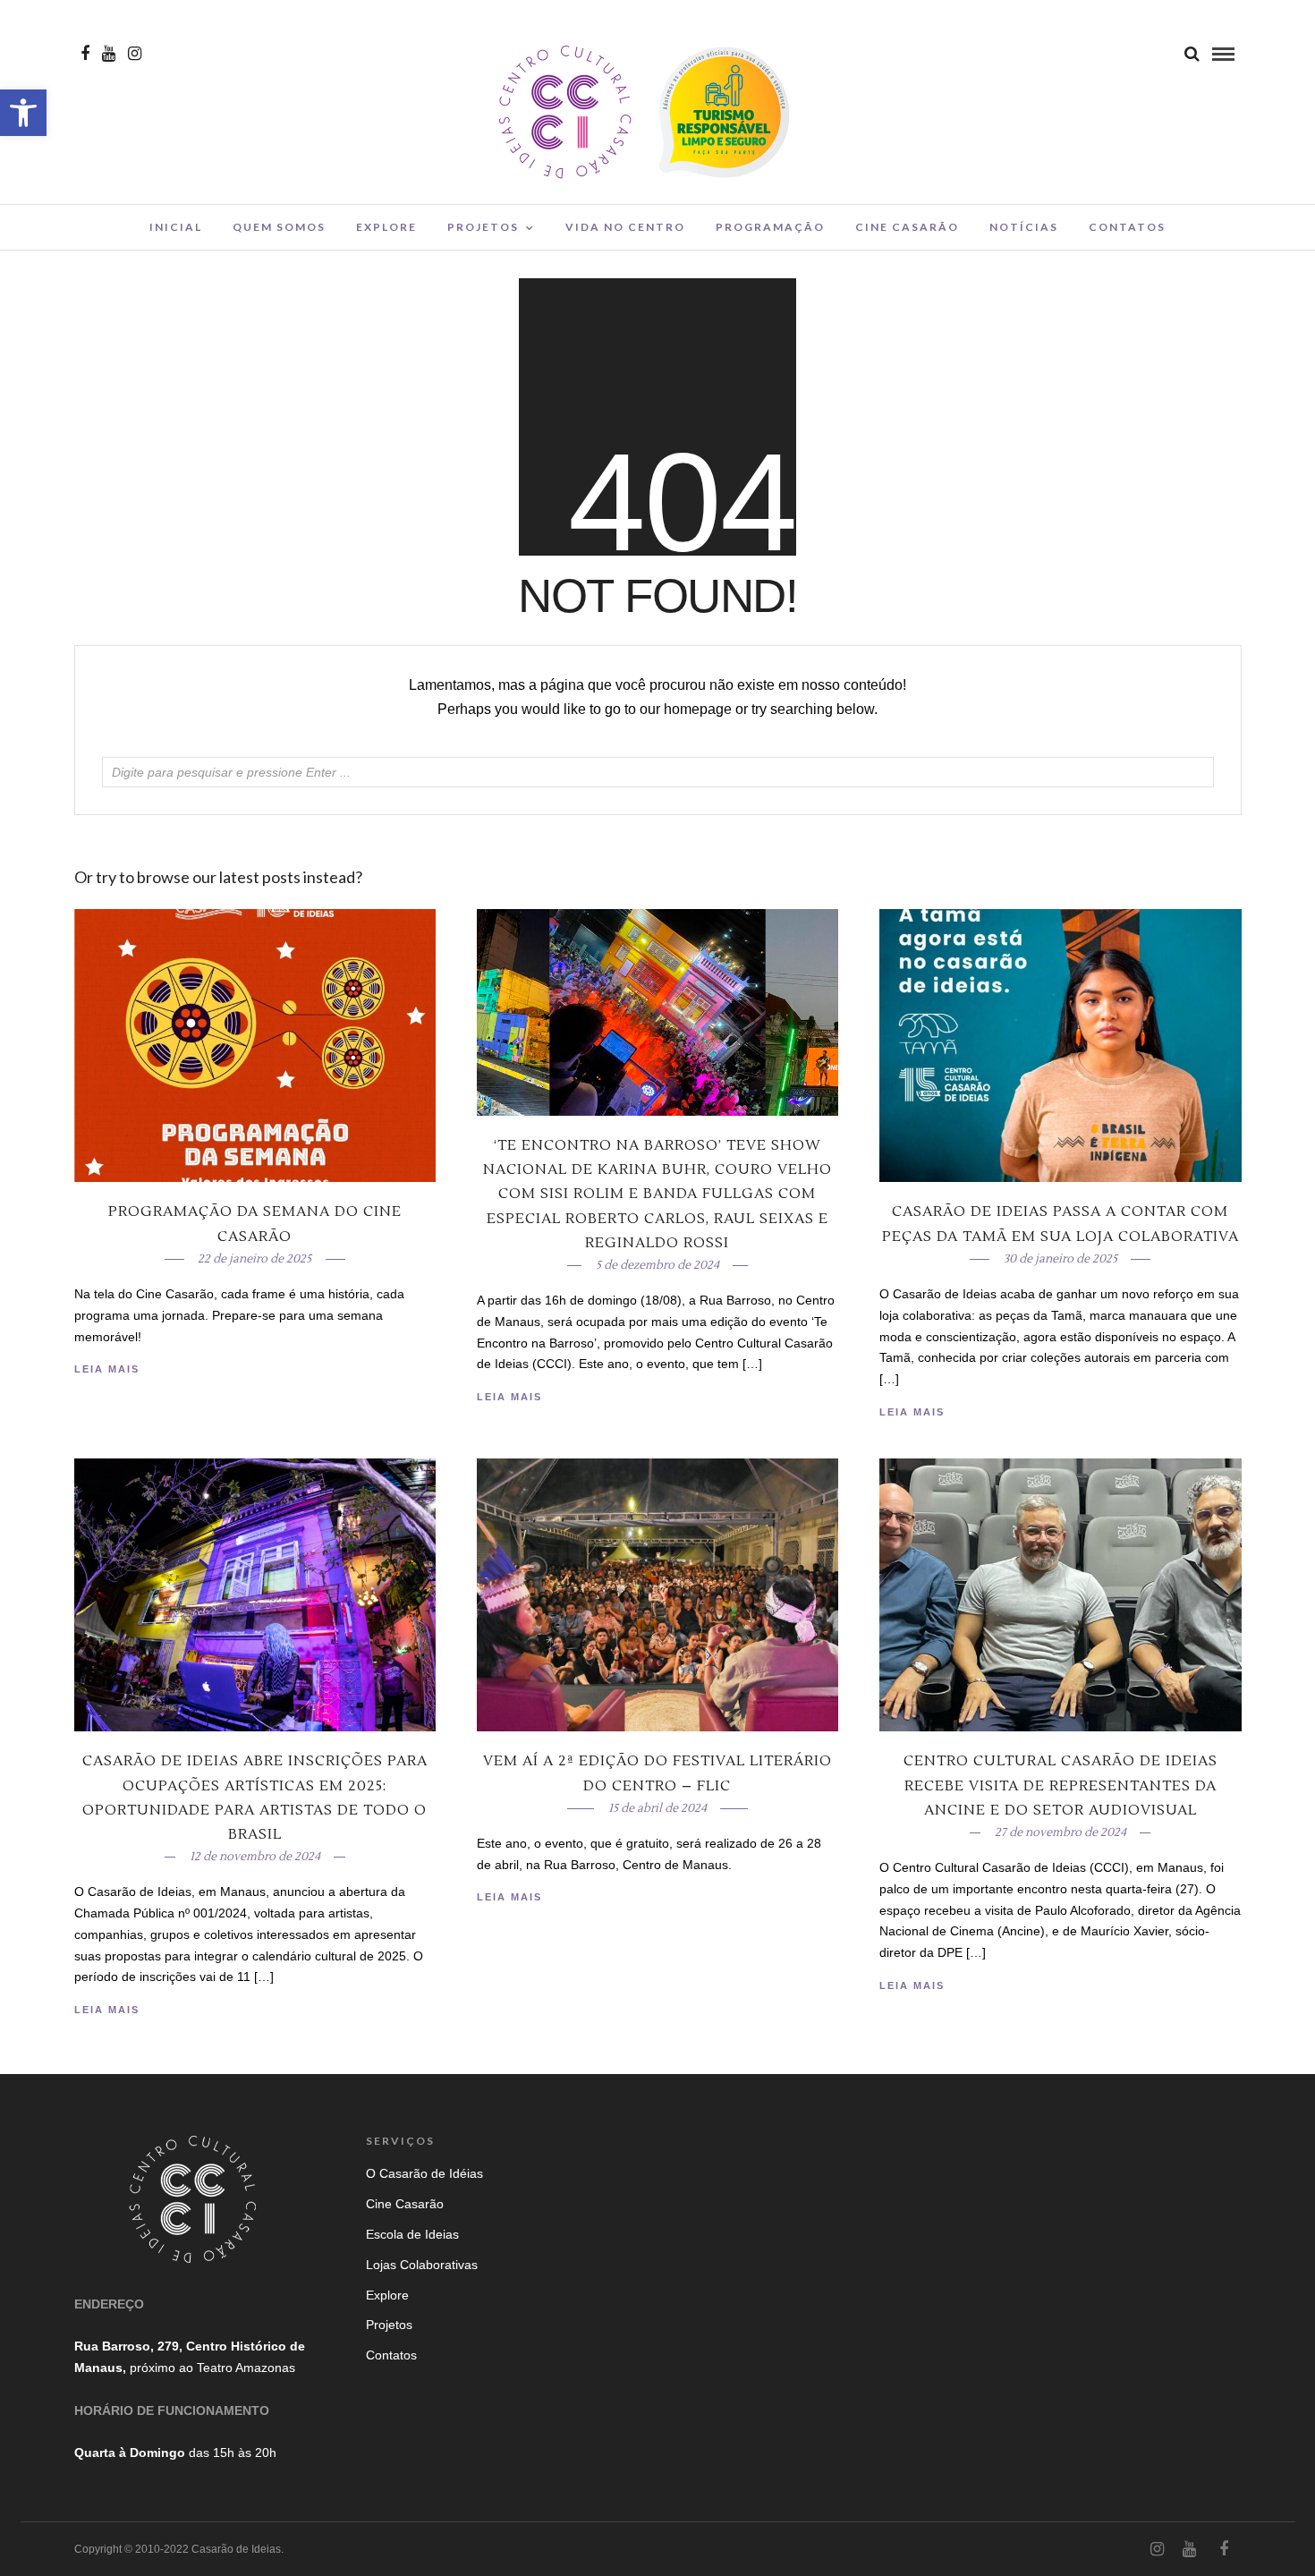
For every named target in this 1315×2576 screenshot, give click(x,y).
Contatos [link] (1127, 227)
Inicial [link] (176, 227)
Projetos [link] (483, 227)
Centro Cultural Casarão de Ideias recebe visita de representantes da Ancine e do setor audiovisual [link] (1060, 1785)
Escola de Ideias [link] (412, 2234)
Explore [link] (386, 227)
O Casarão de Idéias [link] (424, 2173)
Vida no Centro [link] (625, 227)
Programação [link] (770, 227)
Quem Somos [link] (279, 227)
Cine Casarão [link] (907, 227)
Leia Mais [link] (912, 1412)
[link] (23, 113)
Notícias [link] (1024, 227)
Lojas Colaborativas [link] (422, 2265)
